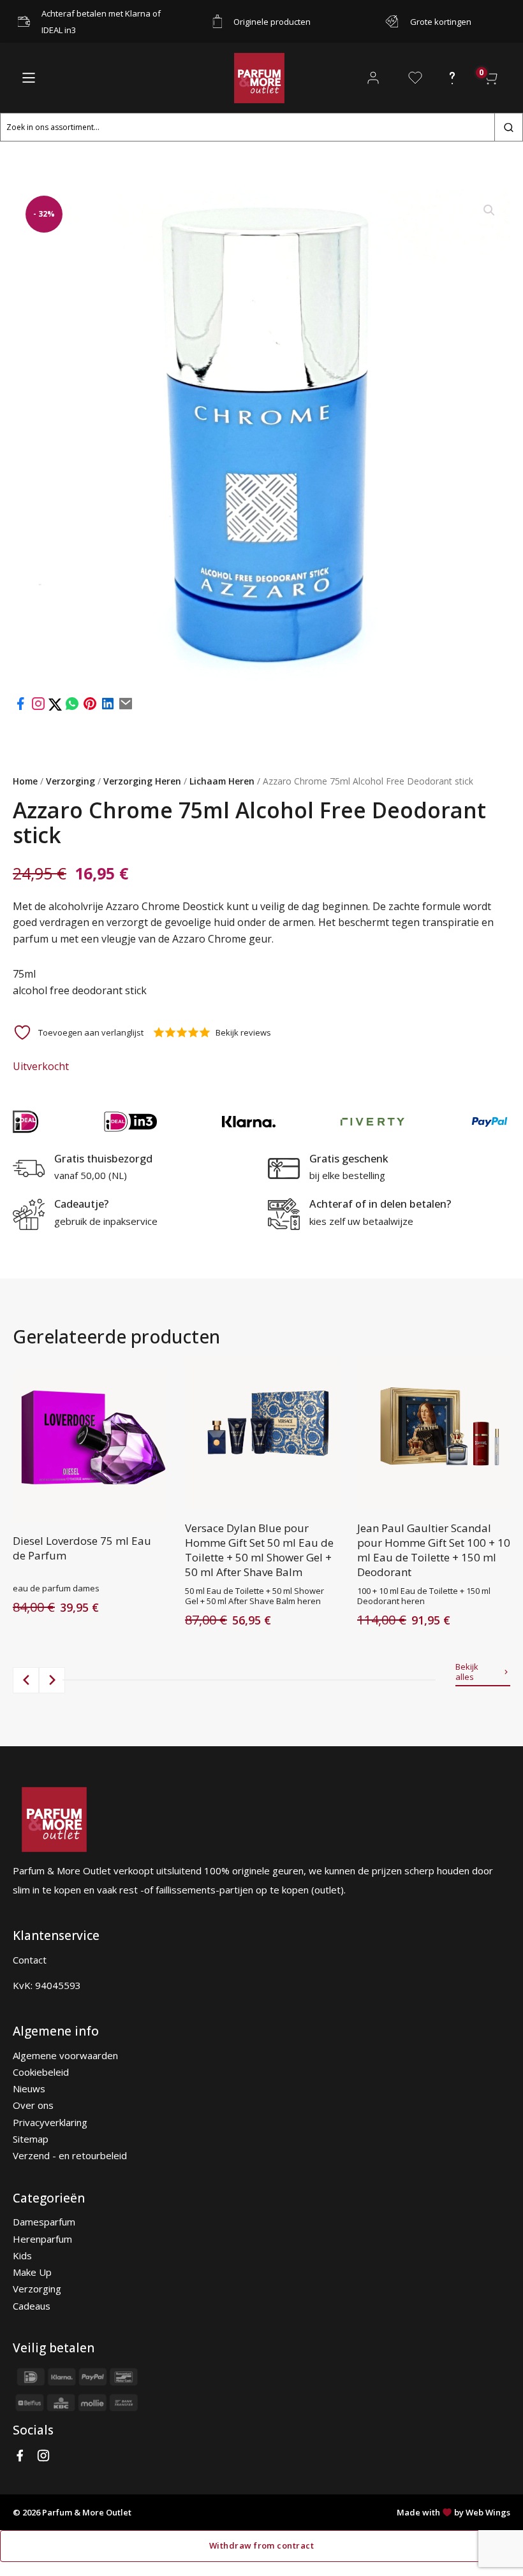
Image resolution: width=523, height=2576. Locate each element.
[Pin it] (90, 707)
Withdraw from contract (261, 2545)
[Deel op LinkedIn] (108, 707)
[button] (489, 210)
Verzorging (70, 781)
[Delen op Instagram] (40, 707)
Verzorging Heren (142, 781)
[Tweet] (56, 707)
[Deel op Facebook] (20, 707)
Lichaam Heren (222, 781)
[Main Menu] (29, 78)
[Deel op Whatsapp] (72, 707)
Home (25, 781)
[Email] (126, 707)
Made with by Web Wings (453, 2512)
